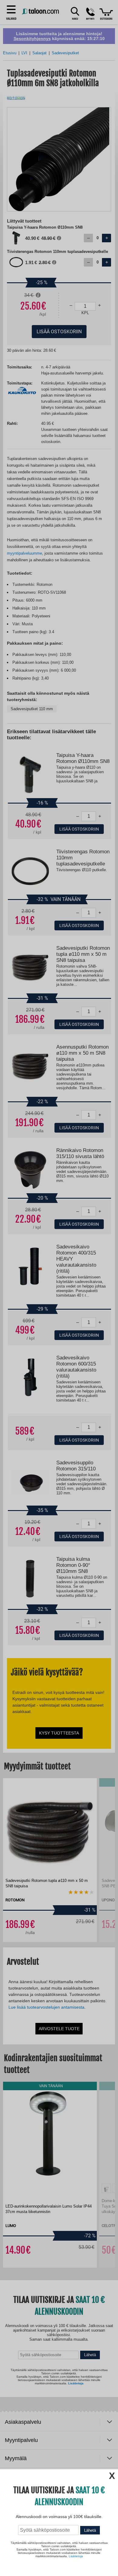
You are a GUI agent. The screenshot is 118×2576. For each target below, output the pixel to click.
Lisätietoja (76, 2556)
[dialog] (59, 1288)
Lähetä (90, 2530)
